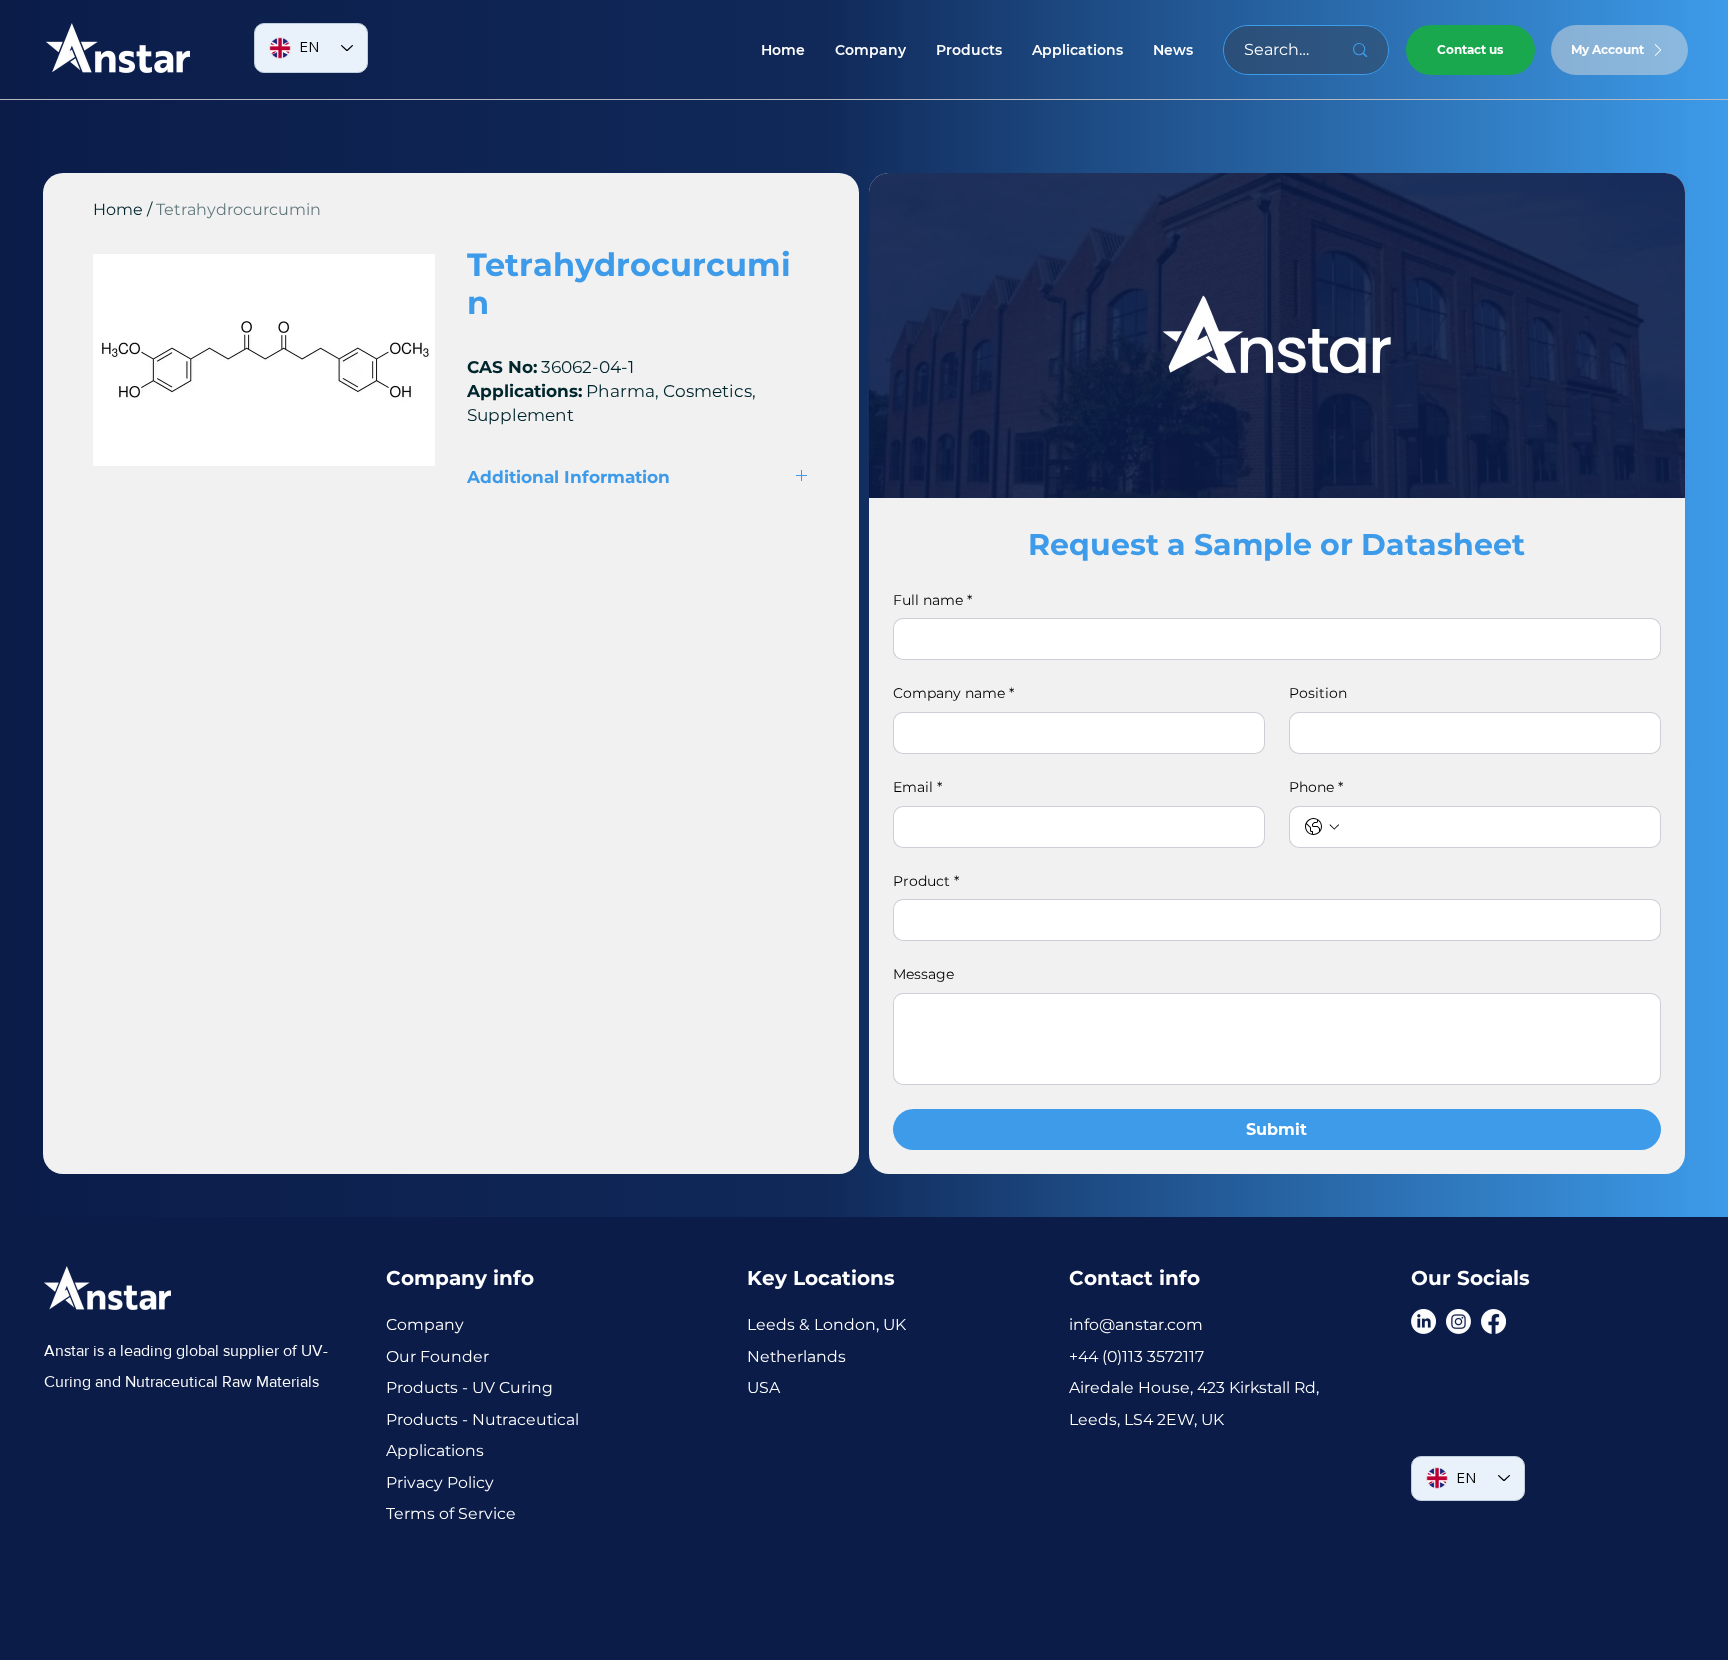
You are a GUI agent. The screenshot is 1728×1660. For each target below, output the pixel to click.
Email (917, 787)
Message (923, 974)
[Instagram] (1458, 1321)
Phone (1316, 787)
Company (425, 1324)
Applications (435, 1450)
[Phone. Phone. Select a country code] (1322, 827)
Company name (953, 693)
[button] (969, 50)
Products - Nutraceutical (482, 1419)
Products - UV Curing (469, 1387)
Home (118, 209)
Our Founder (439, 1356)
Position (1318, 693)
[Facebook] (1493, 1321)
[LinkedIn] (1423, 1321)
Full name (932, 600)
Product (926, 881)
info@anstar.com (1136, 1324)
